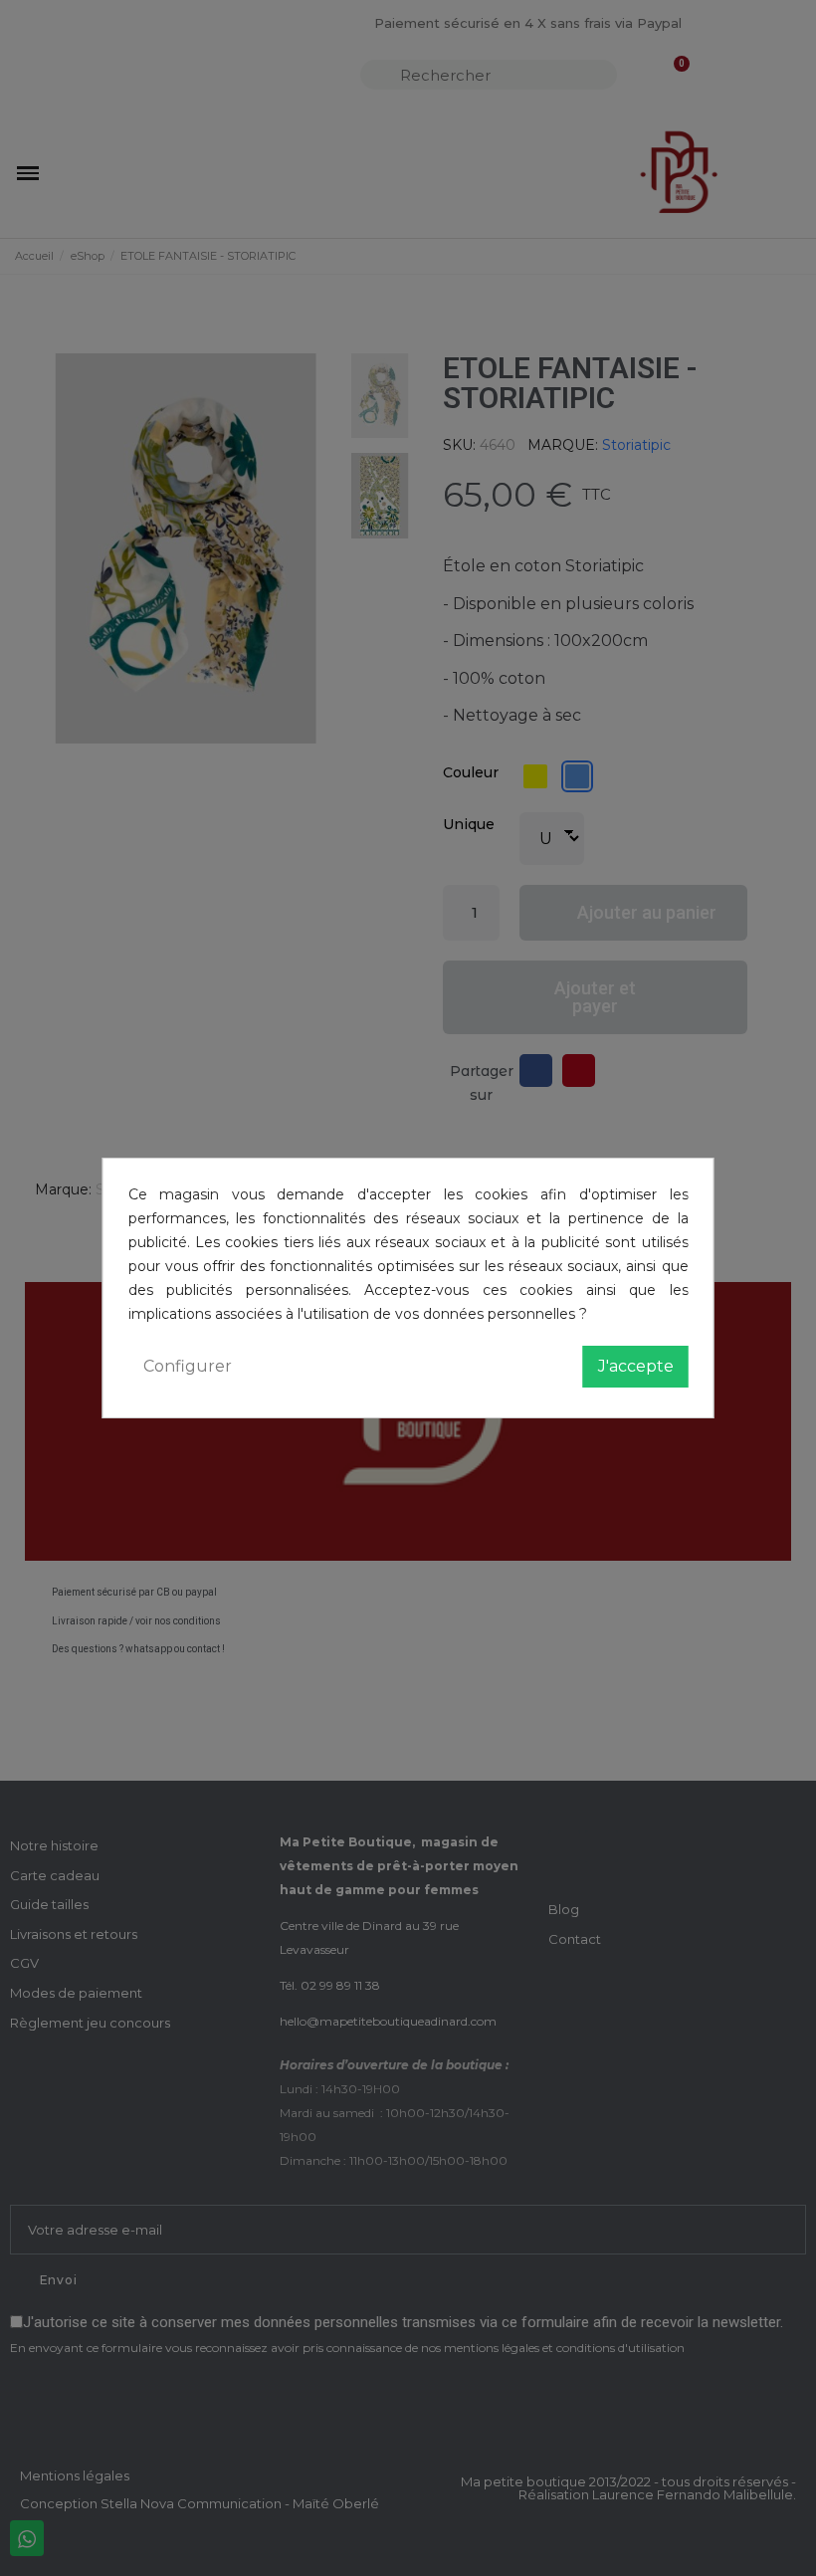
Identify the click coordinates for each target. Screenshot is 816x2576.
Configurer (188, 1366)
